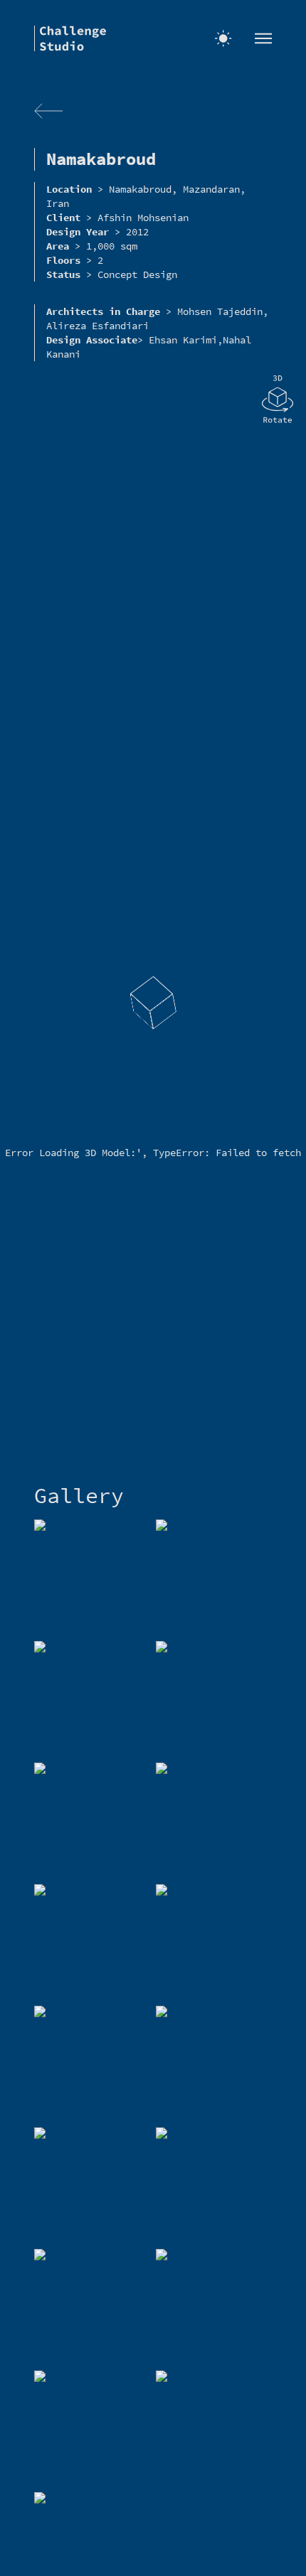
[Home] (73, 38)
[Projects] (153, 111)
